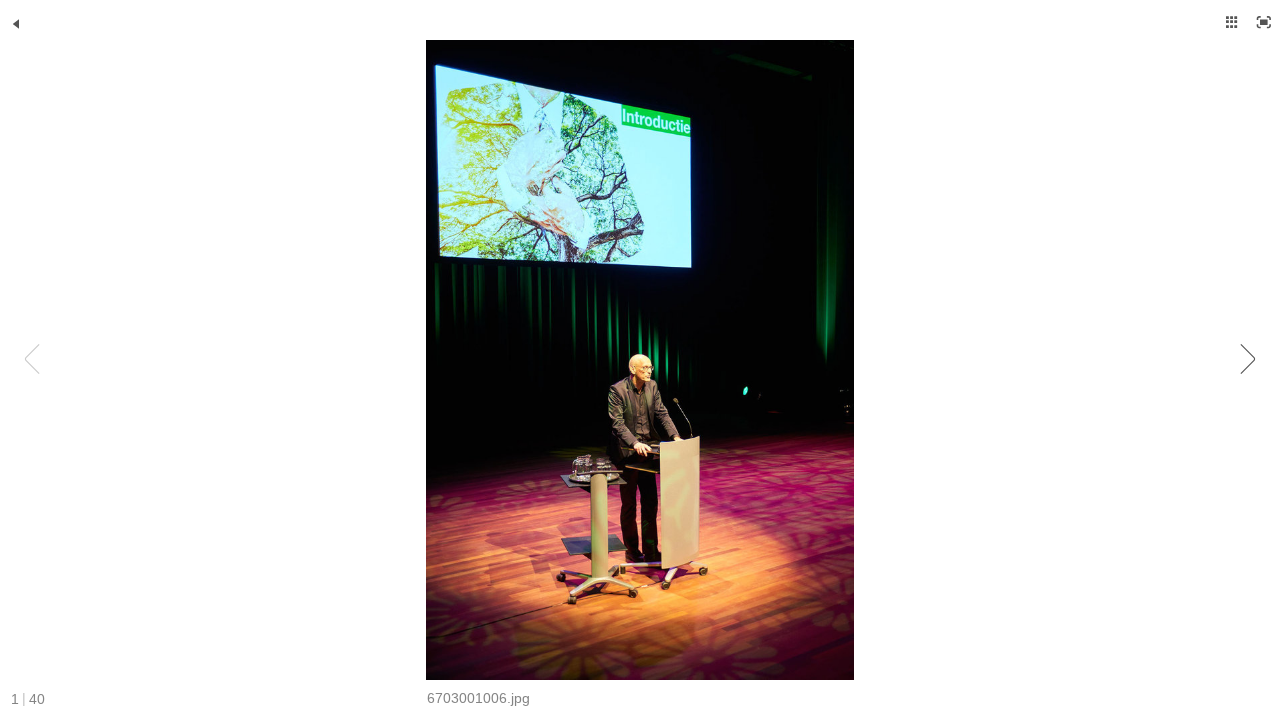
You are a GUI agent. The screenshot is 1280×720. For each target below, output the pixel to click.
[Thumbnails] (1232, 22)
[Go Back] (16, 24)
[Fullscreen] (1264, 22)
